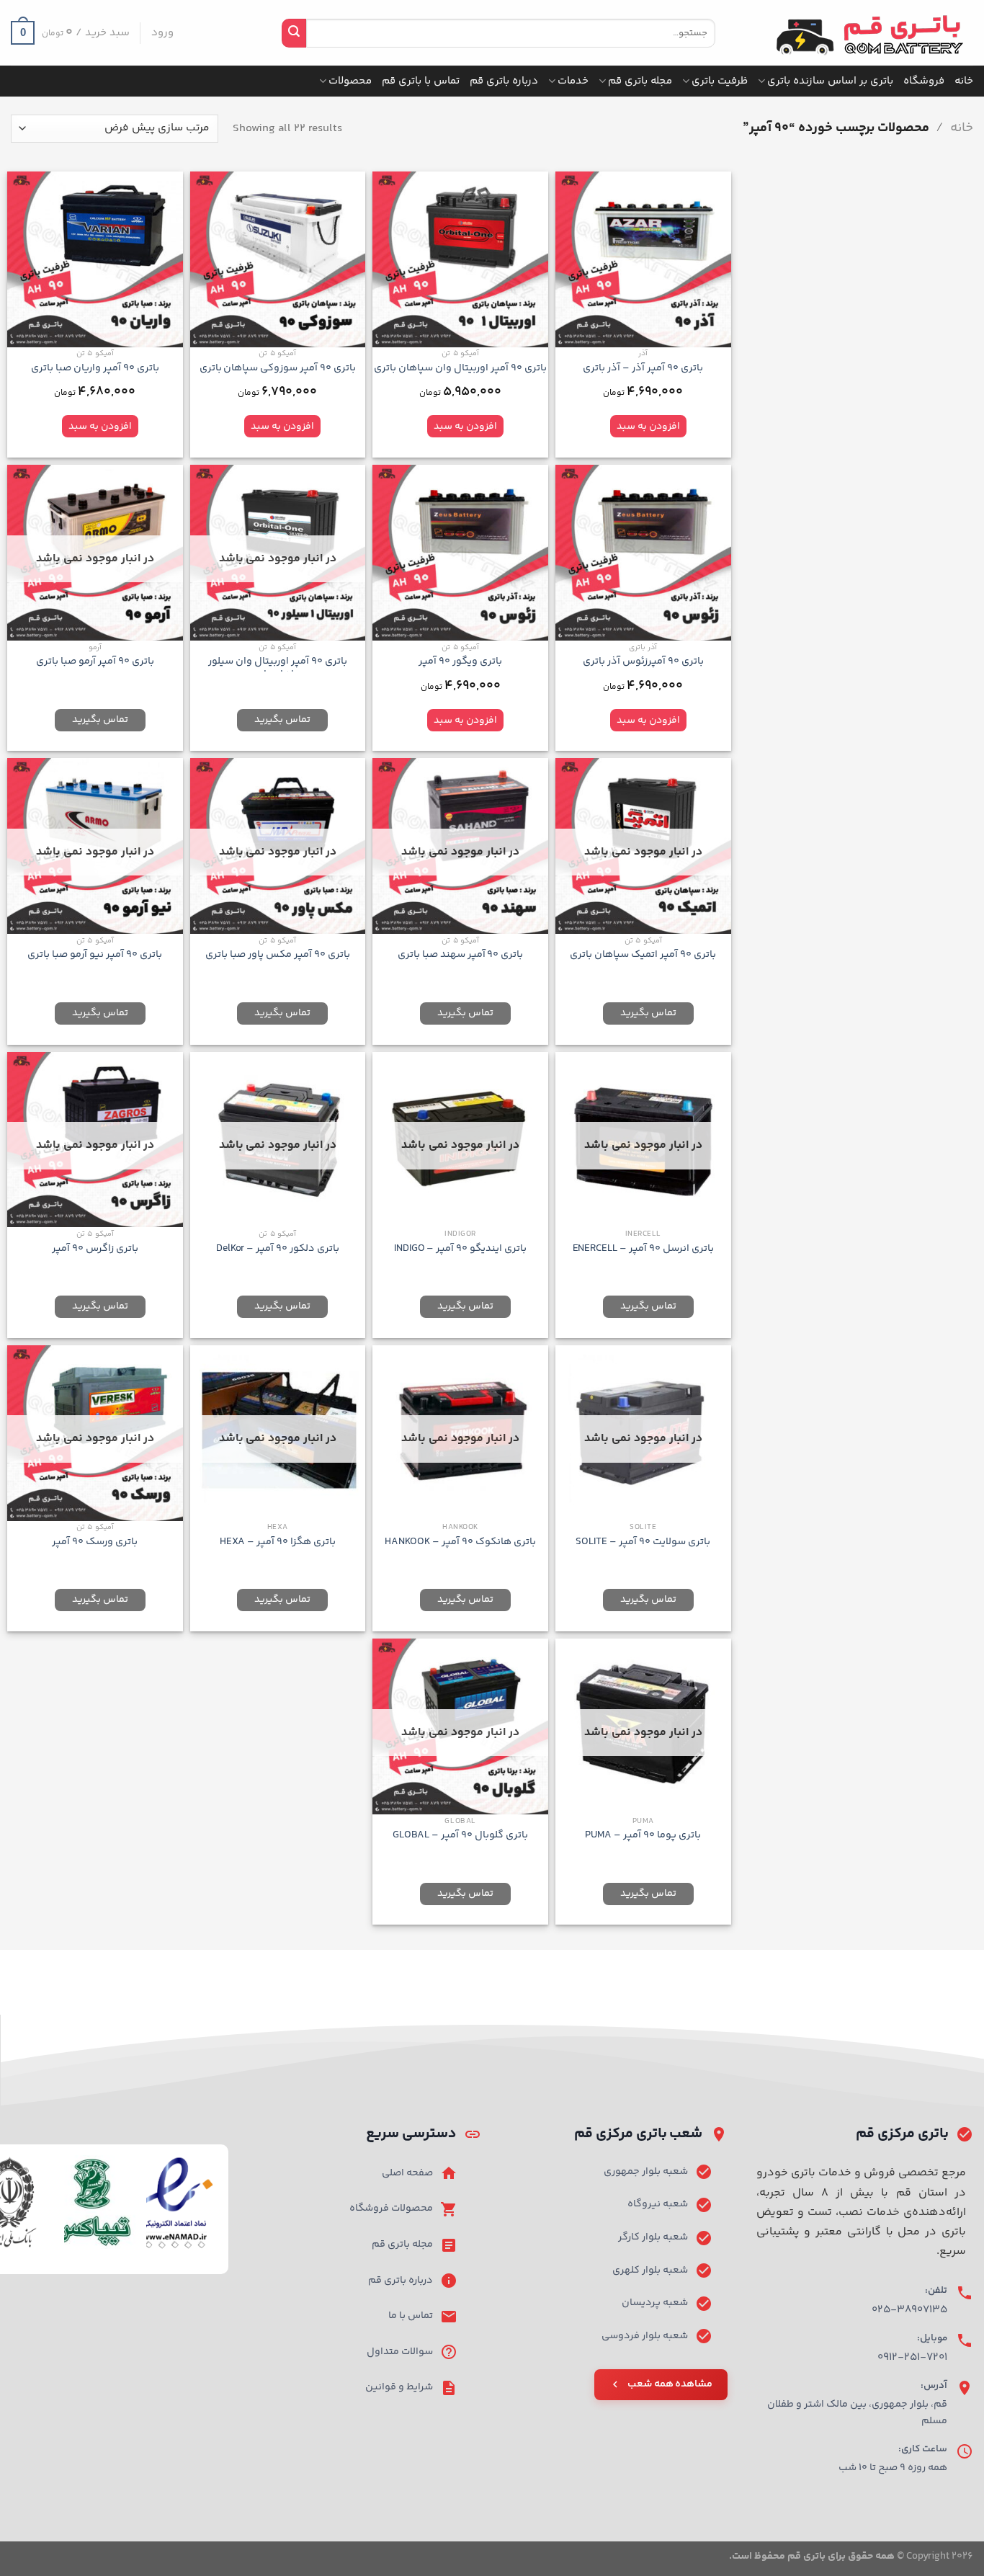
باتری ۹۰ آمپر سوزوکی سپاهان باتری (278, 369)
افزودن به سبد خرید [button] (648, 429)
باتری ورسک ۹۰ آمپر (95, 1542)
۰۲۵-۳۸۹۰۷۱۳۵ (909, 2310)
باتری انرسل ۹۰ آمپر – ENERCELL (643, 1249)
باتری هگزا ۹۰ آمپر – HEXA (278, 1542)
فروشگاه (924, 81)
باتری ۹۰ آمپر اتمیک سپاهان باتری (643, 955)
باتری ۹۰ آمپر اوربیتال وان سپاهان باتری (460, 369)
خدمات (573, 81)
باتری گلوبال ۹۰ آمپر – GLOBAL (460, 1836)
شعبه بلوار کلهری (650, 2270)
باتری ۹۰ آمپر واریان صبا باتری (95, 369)
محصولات (350, 81)
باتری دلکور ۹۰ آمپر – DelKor (278, 1249)
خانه (964, 81)
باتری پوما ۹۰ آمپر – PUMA (643, 1836)
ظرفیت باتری (720, 81)
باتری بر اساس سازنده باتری (830, 81)
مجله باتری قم (640, 81)
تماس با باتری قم (421, 81)
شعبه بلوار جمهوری (646, 2172)
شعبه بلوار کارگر (653, 2237)
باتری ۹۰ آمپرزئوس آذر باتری (643, 662)
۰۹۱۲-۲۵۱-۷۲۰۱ (912, 2357)
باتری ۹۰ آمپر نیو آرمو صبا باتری (95, 955)
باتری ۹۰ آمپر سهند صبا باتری (461, 955)
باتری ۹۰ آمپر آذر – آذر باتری (643, 369)
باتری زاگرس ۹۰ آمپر (95, 1249)
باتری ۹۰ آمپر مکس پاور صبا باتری (278, 955)
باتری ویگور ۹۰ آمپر (460, 662)
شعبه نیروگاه (658, 2204)
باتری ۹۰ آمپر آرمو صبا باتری (95, 662)
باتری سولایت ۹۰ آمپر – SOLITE (643, 1542)
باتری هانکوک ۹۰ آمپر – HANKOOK (460, 1542)
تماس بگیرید (282, 720)
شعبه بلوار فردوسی (645, 2336)
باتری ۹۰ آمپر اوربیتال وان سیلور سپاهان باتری (278, 668)
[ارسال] (294, 33)
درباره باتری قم (504, 81)
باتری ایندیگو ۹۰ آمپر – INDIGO (460, 1249)
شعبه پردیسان (655, 2303)
